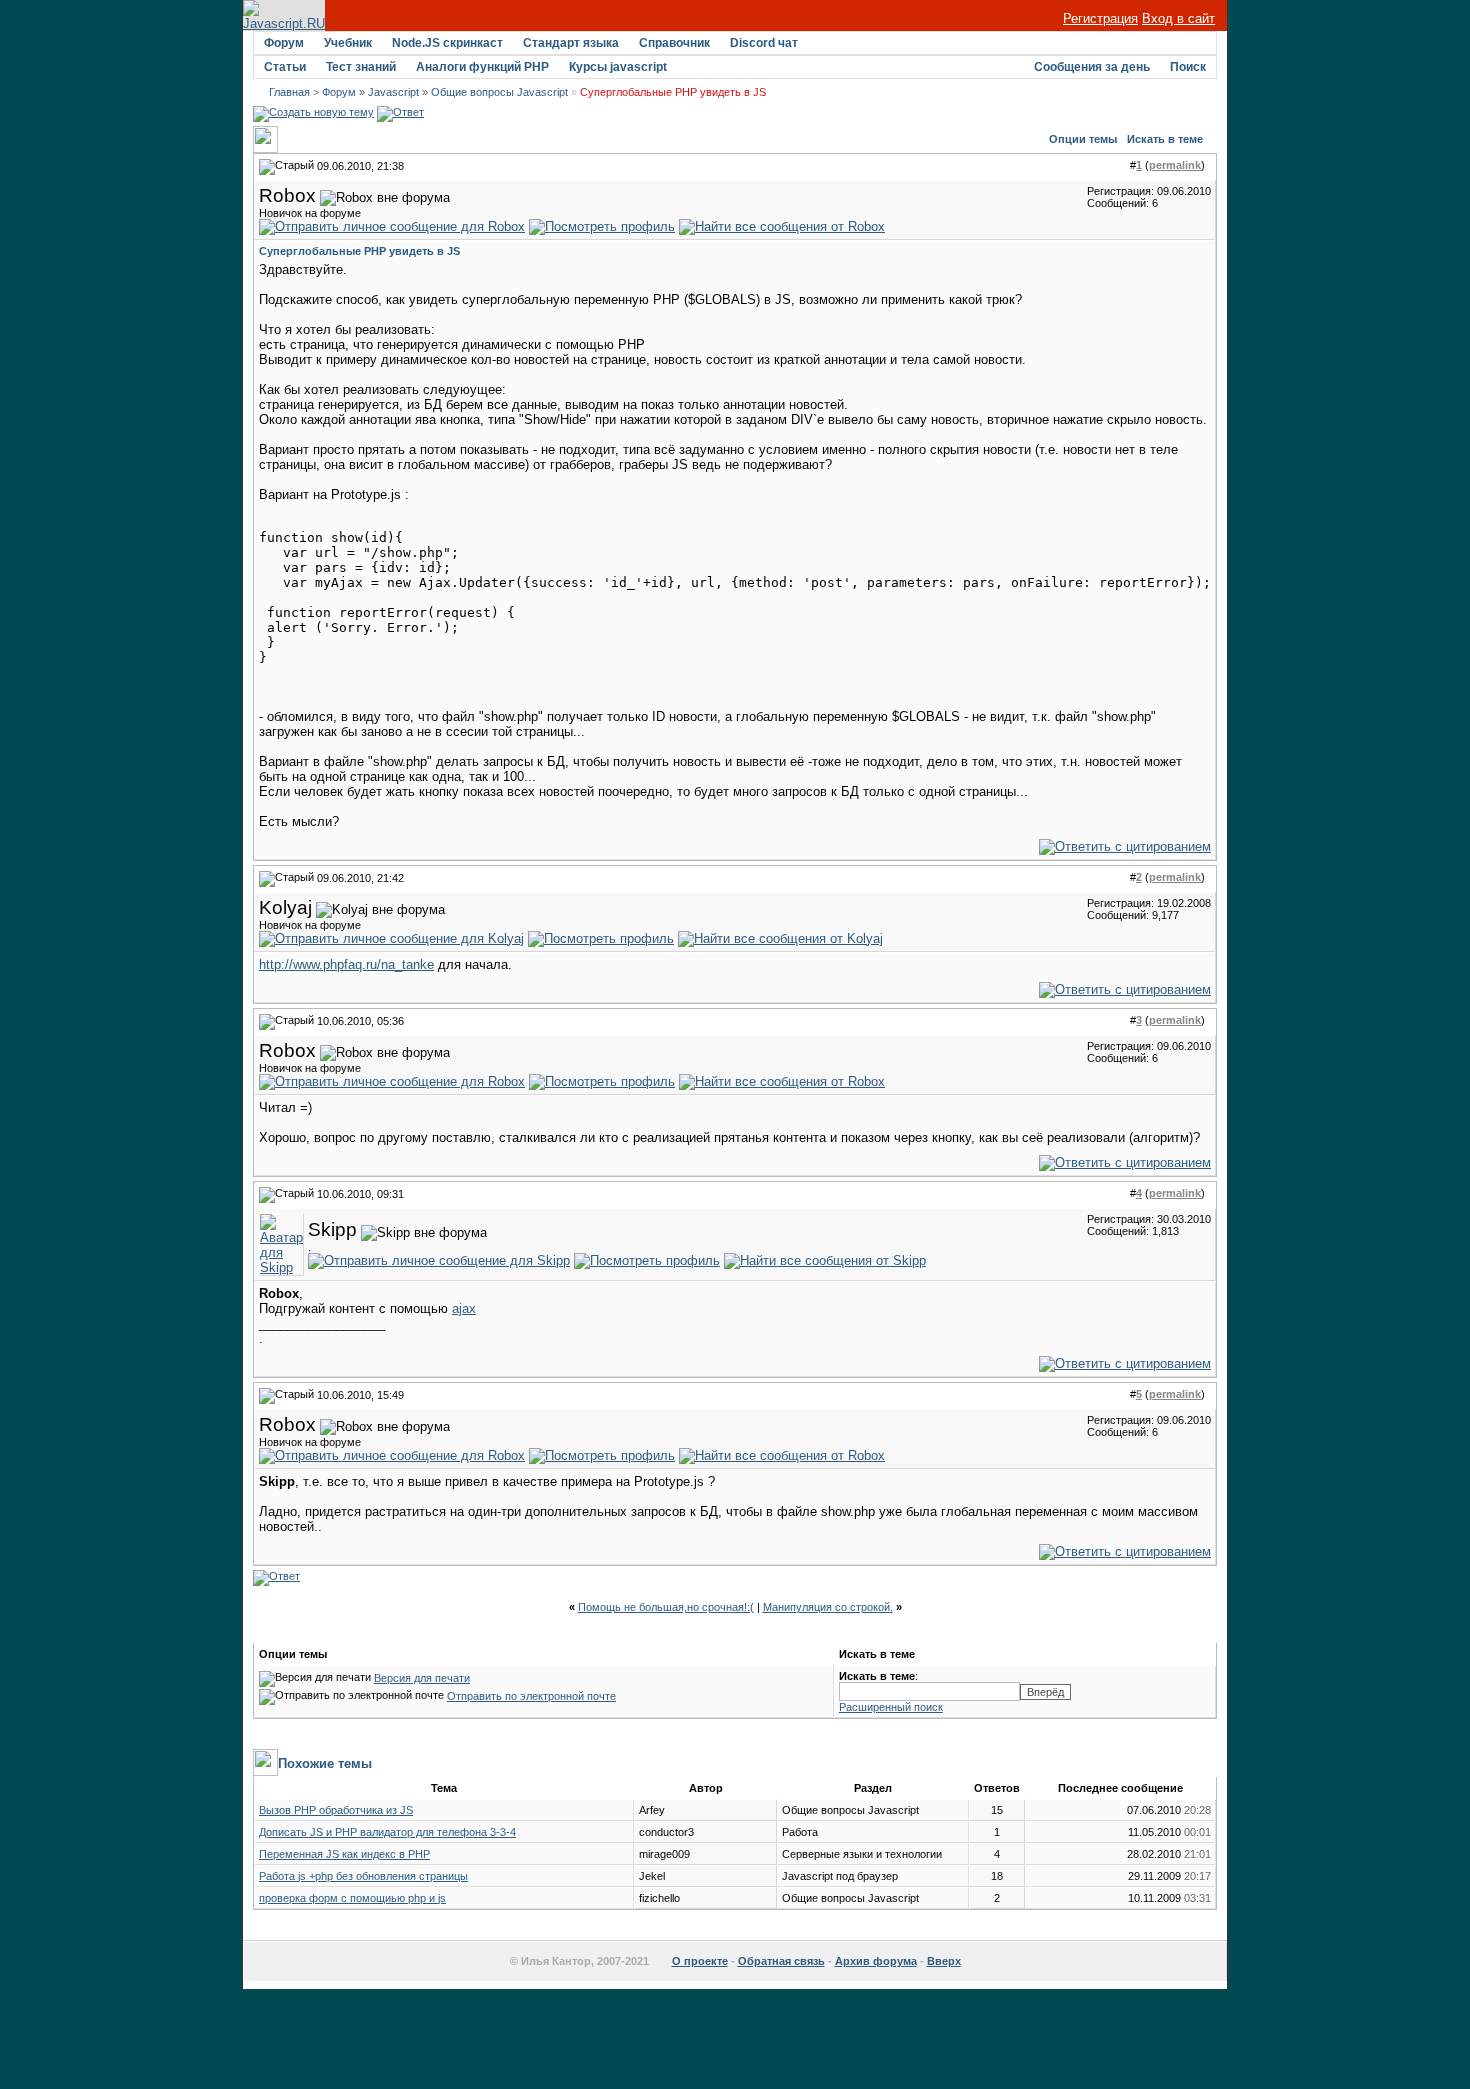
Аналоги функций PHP (482, 67)
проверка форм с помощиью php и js (352, 1898)
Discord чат (764, 43)
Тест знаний (361, 67)
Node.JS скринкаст (447, 43)
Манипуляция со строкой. (828, 1607)
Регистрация (1100, 18)
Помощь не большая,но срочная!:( (666, 1607)
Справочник (674, 43)
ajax (464, 1308)
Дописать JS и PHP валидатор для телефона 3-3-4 (387, 1832)
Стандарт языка (571, 43)
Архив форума (876, 1961)
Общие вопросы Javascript (499, 92)
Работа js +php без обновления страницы (363, 1876)
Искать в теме (1165, 139)
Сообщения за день (1092, 67)
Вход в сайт (1178, 18)
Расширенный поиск (891, 1707)
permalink (1175, 165)
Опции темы (1083, 139)
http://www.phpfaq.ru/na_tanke (346, 964)
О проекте (700, 1961)
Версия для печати (422, 1678)
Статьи (285, 67)
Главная (289, 92)
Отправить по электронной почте (531, 1696)
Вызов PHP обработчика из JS (336, 1810)
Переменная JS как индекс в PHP (344, 1854)
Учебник (348, 43)
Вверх (944, 1961)
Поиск (1188, 67)
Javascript (393, 92)
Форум (284, 43)
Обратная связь (781, 1961)
